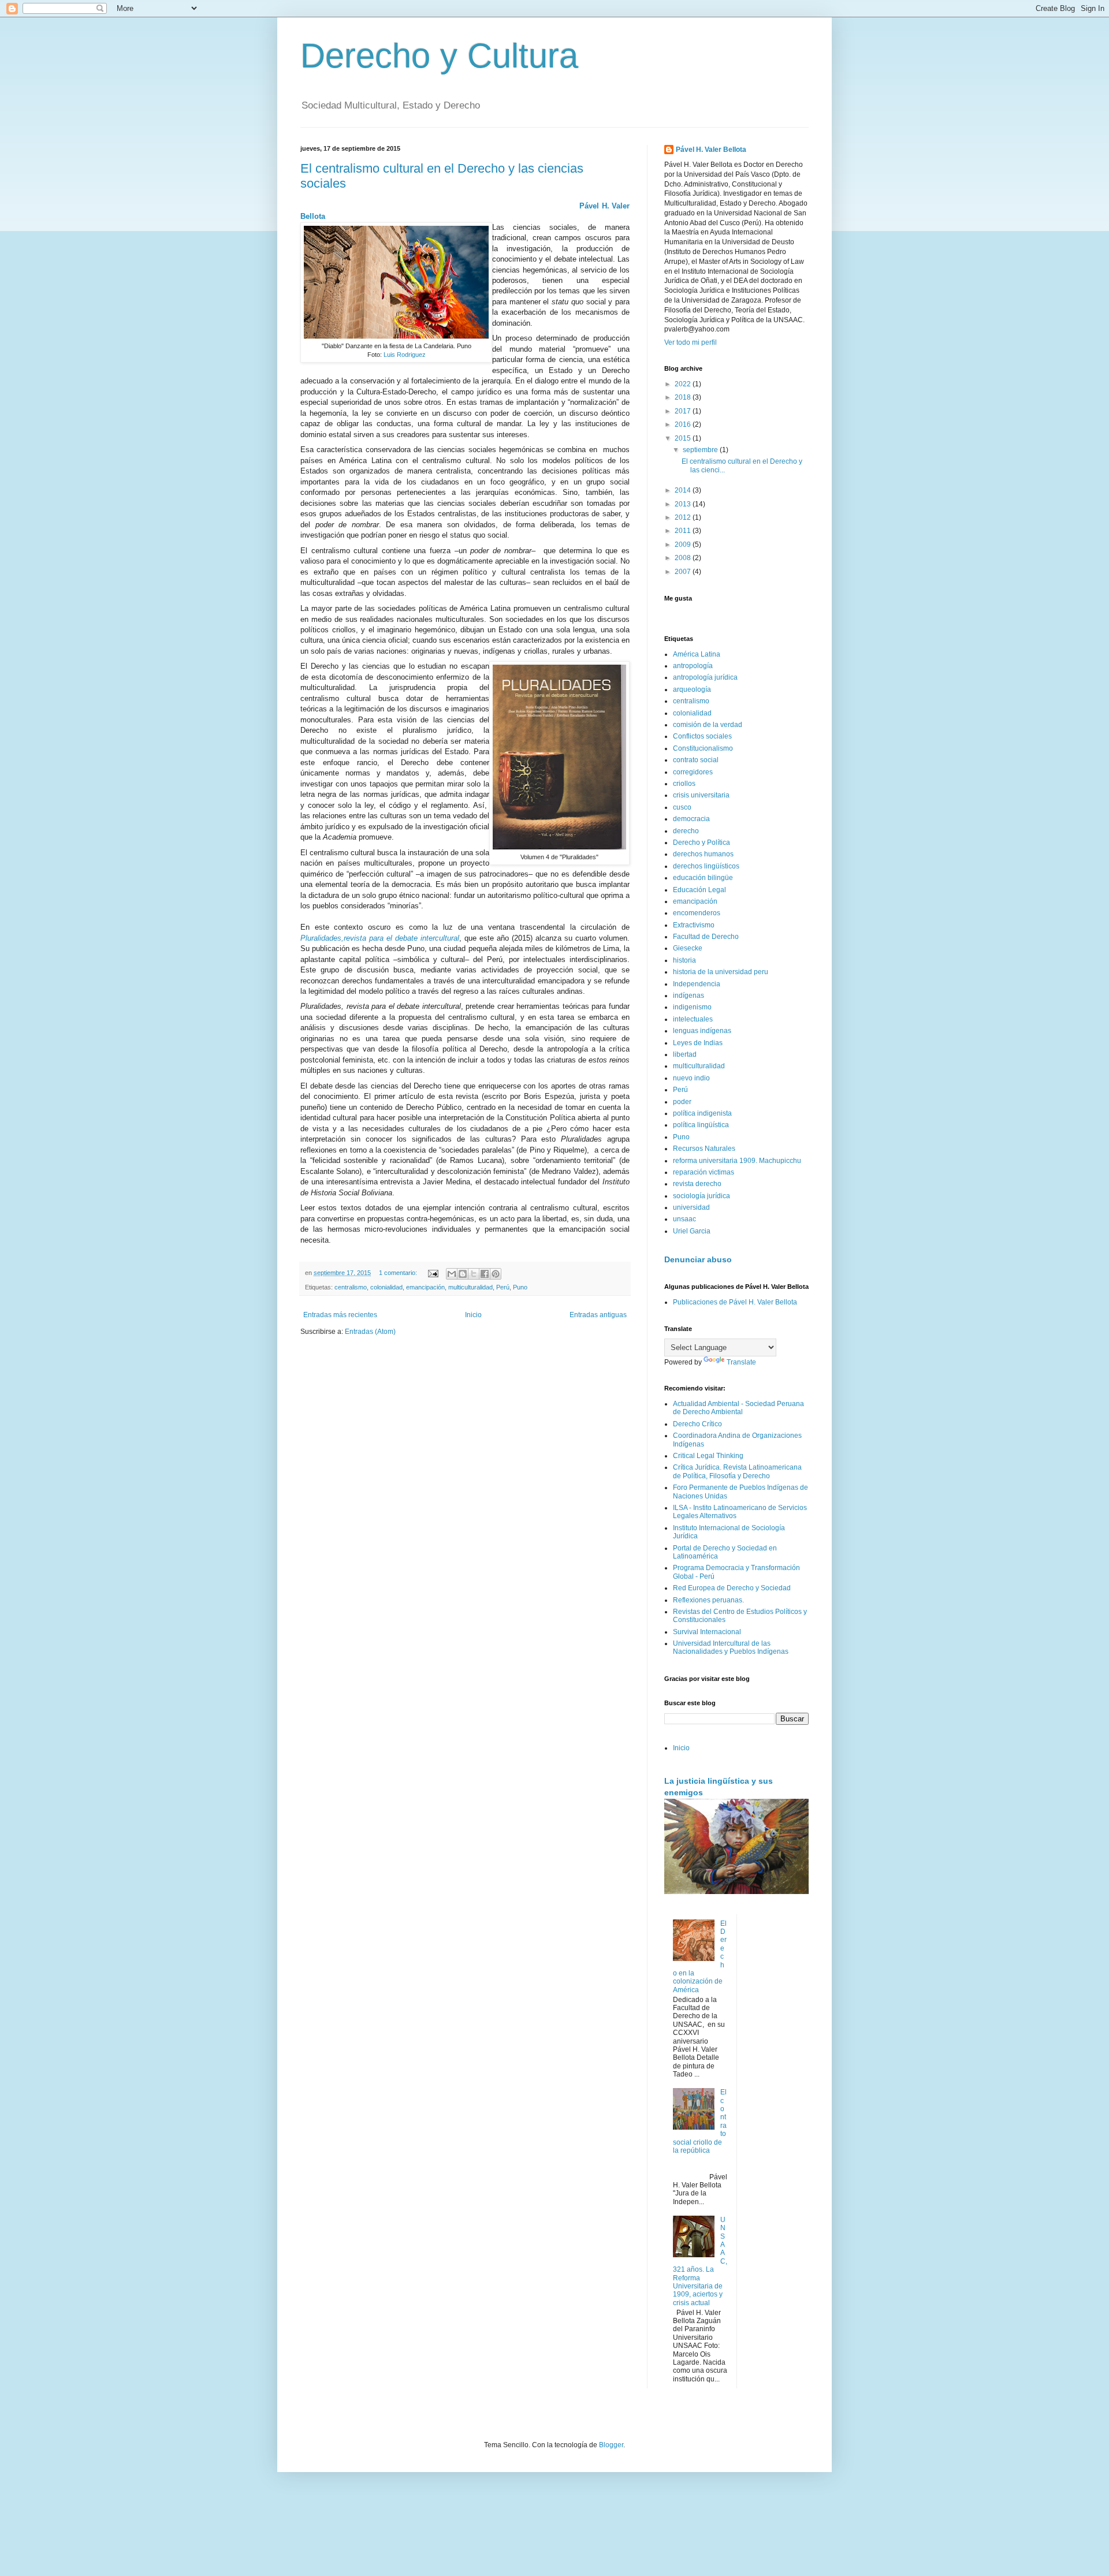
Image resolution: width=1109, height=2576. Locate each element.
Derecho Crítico (697, 1424)
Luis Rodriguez (405, 355)
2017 (684, 411)
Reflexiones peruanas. (708, 1600)
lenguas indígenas (702, 1031)
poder (682, 1102)
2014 (684, 490)
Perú (503, 1287)
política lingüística (701, 1125)
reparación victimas (704, 1172)
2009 (684, 545)
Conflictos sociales (702, 736)
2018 (684, 397)
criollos (684, 784)
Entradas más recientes (340, 1315)
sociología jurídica (702, 1196)
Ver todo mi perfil (691, 342)
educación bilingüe (703, 878)
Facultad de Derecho (706, 937)
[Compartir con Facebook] (485, 1274)
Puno (520, 1287)
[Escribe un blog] (463, 1274)
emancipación (425, 1287)
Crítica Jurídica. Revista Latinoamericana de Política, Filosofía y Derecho (737, 1471)
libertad (685, 1054)
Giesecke (688, 948)
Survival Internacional (707, 1632)
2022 (684, 384)
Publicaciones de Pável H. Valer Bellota (735, 1302)
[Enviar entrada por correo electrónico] (433, 1273)
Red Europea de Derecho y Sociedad (732, 1588)
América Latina (697, 654)
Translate (741, 1362)
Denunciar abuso (698, 1259)
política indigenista (702, 1113)
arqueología (692, 689)
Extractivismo (694, 925)
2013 (684, 504)
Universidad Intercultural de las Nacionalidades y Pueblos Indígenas (731, 1647)
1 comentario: (399, 1273)
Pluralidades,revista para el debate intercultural (380, 938)
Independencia (697, 984)
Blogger (611, 2445)
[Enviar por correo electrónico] (452, 1274)
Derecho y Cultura (439, 56)
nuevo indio (691, 1078)
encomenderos (697, 913)
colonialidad (386, 1287)
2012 (684, 517)
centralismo (351, 1287)
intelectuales (693, 1019)
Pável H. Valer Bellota (711, 150)
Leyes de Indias (698, 1043)
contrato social (696, 760)
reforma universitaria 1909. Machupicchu (737, 1161)
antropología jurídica (705, 677)
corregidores (693, 772)
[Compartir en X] (474, 1274)
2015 (684, 438)
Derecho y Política (702, 842)
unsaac (684, 1219)
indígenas (689, 996)
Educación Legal (699, 890)
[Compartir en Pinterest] (496, 1274)
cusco (682, 807)
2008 (684, 558)
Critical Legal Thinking (708, 1456)
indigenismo (692, 1007)
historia (684, 960)
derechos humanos (703, 854)
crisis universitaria (701, 795)
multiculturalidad (470, 1287)
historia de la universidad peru (721, 972)
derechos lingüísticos (706, 866)
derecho (686, 831)
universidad (691, 1207)
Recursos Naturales (704, 1149)
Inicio (473, 1315)
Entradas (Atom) (370, 1332)
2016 (684, 424)
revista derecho (697, 1184)
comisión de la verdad (708, 725)
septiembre (701, 450)
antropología (693, 666)
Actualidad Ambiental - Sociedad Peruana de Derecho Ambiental (738, 1408)
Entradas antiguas (598, 1315)
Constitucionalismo (703, 748)
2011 (684, 531)
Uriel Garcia (692, 1231)
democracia (691, 819)
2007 (684, 572)
